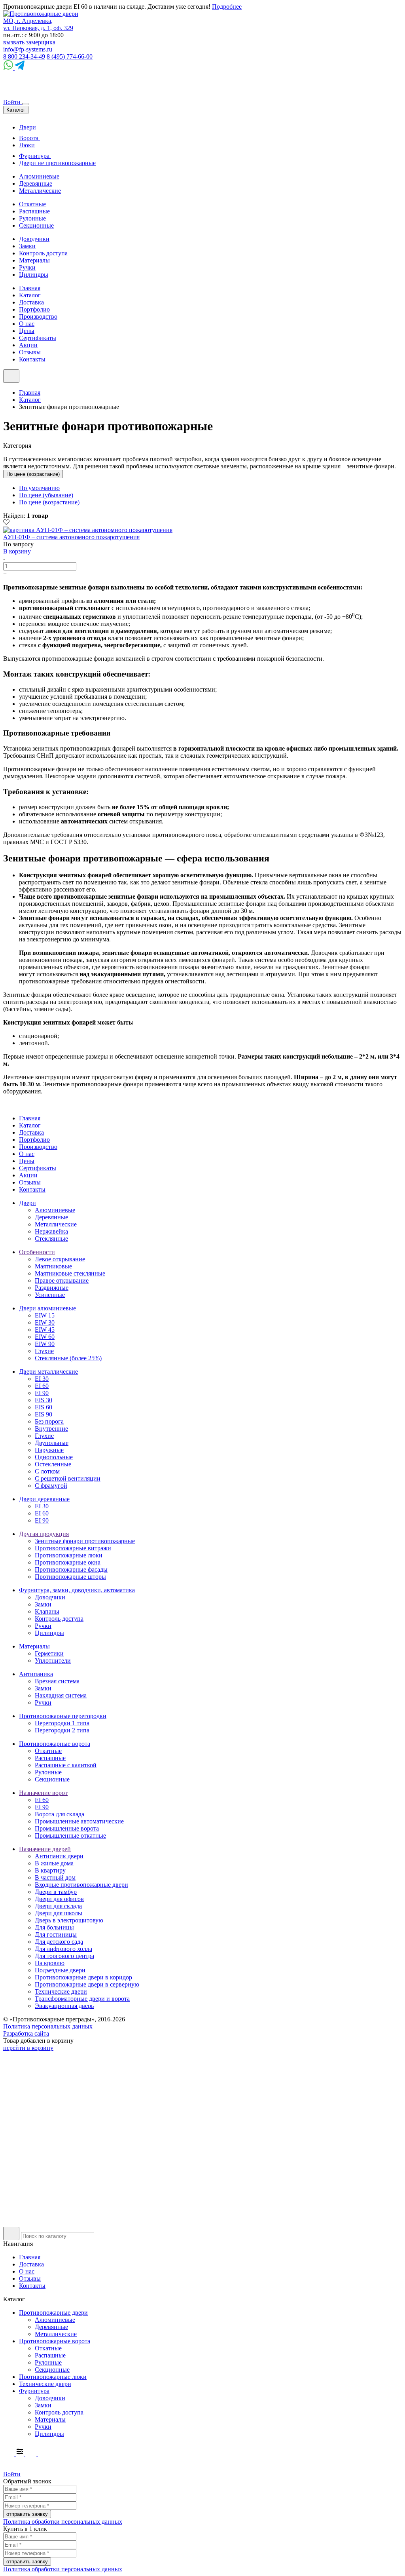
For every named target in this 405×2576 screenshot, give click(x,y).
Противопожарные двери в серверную (87, 1984)
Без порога (49, 1421)
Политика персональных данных (48, 2026)
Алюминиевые (39, 176)
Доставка (31, 302)
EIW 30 (45, 1322)
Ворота (29, 138)
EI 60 (42, 1386)
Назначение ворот (43, 1793)
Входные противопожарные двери (81, 1885)
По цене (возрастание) (33, 474)
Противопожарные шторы (70, 1577)
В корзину (17, 551)
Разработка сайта (26, 2033)
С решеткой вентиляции (68, 1478)
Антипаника (36, 1674)
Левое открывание (60, 1259)
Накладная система (61, 1695)
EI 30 (42, 1379)
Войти (13, 102)
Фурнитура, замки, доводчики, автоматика (77, 1590)
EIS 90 (44, 1414)
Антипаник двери (59, 1856)
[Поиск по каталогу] (11, 2234)
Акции (28, 345)
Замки (27, 246)
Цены (27, 331)
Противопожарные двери (53, 2313)
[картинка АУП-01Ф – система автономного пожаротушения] (88, 530)
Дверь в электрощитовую (69, 1920)
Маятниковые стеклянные (70, 1273)
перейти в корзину (28, 2048)
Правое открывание (62, 1280)
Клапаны (47, 1611)
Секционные (36, 225)
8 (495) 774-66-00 (70, 56)
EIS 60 (44, 1407)
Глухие (44, 1351)
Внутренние (51, 1429)
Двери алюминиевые (47, 1308)
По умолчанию (39, 488)
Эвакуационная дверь (64, 2006)
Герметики (49, 1653)
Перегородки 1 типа (62, 1723)
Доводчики (34, 239)
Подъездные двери (60, 1970)
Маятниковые (53, 1266)
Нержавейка (51, 1231)
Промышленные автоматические (79, 1821)
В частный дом (55, 1877)
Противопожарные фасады (71, 1569)
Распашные (34, 211)
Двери (28, 127)
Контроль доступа (43, 253)
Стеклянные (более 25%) (68, 1358)
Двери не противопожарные (57, 163)
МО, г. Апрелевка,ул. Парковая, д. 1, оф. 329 (38, 24)
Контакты (32, 359)
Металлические (40, 191)
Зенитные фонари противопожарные (85, 1541)
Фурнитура (35, 156)
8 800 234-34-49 (24, 56)
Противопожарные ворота (55, 1744)
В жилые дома (54, 1863)
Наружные (49, 1450)
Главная (30, 288)
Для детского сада (59, 1942)
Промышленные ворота (67, 1828)
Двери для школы (59, 1913)
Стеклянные (51, 1239)
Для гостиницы (56, 1934)
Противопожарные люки (69, 1555)
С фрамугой (51, 1486)
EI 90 (42, 1393)
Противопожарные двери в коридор (83, 1977)
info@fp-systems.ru (28, 49)
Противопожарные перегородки (63, 1716)
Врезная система (57, 1681)
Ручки (27, 267)
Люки (27, 145)
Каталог (30, 295)
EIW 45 (45, 1330)
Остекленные (53, 1464)
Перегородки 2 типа (62, 1730)
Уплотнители (53, 1661)
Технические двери (61, 1991)
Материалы (34, 260)
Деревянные (36, 183)
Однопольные (54, 1457)
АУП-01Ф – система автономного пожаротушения (71, 537)
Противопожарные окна (68, 1562)
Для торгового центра (64, 1956)
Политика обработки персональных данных (63, 2522)
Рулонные (32, 218)
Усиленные (50, 1295)
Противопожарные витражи (73, 1548)
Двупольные (52, 1443)
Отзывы (30, 352)
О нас (27, 324)
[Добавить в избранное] (6, 523)
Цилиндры (34, 275)
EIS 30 (44, 1400)
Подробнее (227, 7)
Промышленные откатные (70, 1836)
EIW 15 (45, 1315)
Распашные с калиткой (66, 1765)
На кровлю (50, 1963)
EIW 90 (45, 1344)
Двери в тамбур (56, 1892)
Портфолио (34, 309)
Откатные (32, 204)
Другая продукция (44, 1534)
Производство (38, 317)
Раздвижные (52, 1288)
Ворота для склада (60, 1814)
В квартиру (50, 1870)
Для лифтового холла (63, 1949)
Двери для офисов (59, 1899)
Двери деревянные (44, 1499)
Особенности (37, 1252)
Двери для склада (58, 1906)
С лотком (47, 1471)
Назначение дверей (45, 1849)
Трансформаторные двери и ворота (82, 1999)
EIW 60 (45, 1337)
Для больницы (54, 1927)
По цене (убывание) (46, 495)
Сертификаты (38, 338)
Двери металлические (48, 1372)
